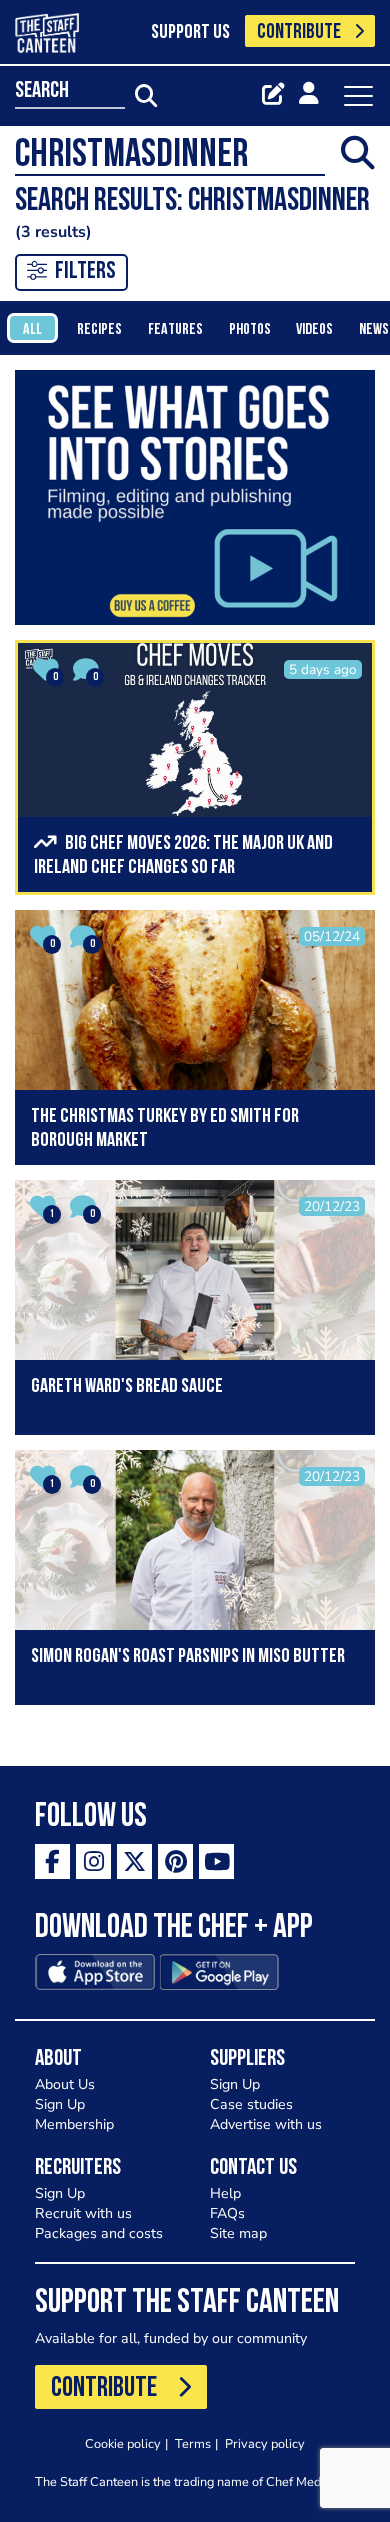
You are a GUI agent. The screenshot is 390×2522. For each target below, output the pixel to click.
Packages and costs (99, 2233)
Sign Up (60, 2104)
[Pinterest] (175, 1861)
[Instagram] (93, 1861)
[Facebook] (52, 1861)
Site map (238, 2233)
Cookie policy (123, 2443)
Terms (193, 2443)
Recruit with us (83, 2213)
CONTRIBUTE (299, 32)
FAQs (227, 2213)
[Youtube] (216, 1861)
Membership (74, 2124)
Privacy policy (265, 2443)
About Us (65, 2084)
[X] (134, 1861)
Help (225, 2193)
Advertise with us (266, 2124)
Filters (85, 272)
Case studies (251, 2104)
